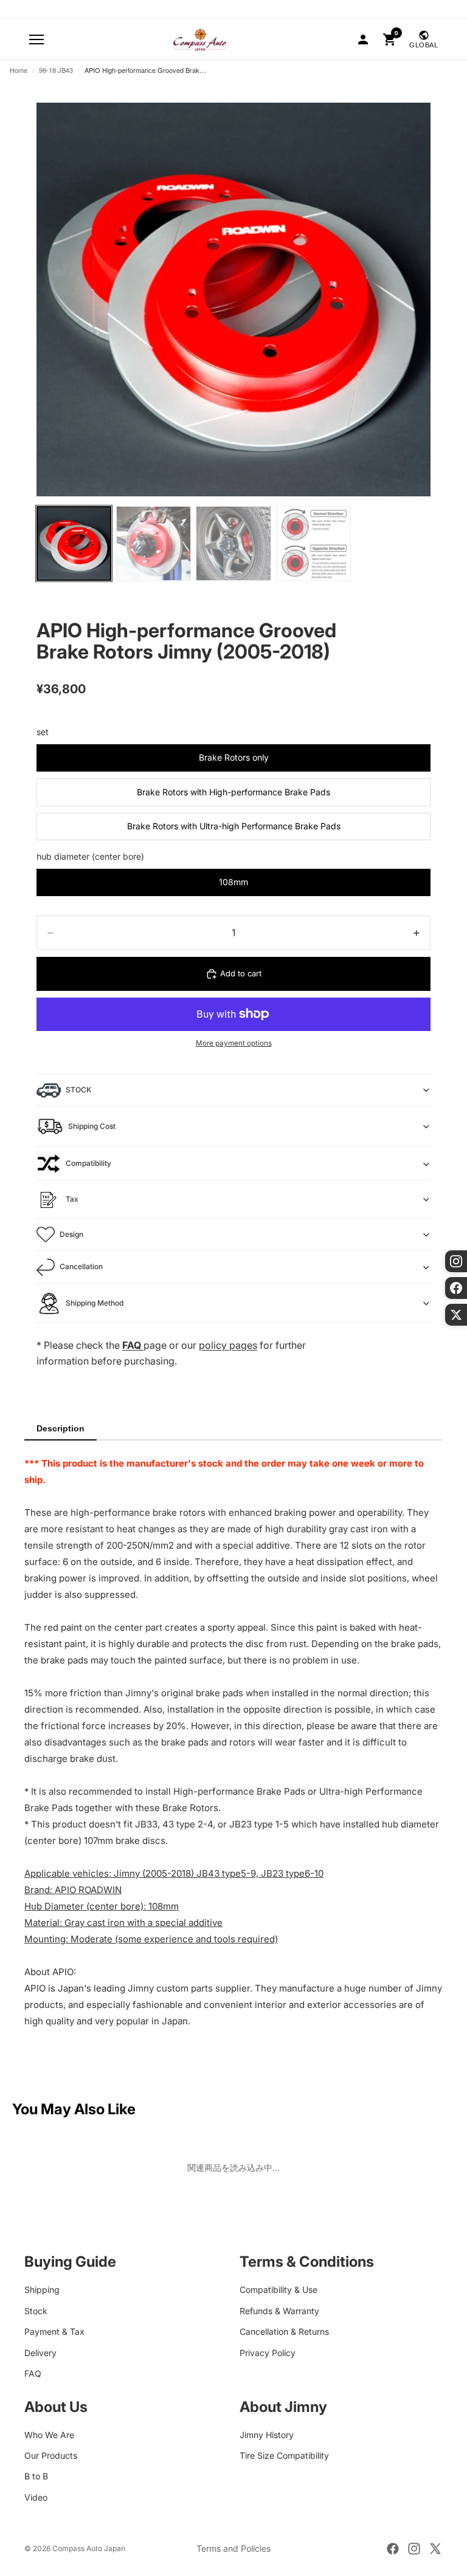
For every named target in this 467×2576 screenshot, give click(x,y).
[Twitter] (435, 2549)
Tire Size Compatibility (284, 2455)
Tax (72, 1199)
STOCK (78, 1090)
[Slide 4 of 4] (313, 543)
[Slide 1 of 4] (74, 543)
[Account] (363, 39)
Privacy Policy (268, 2352)
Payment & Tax (54, 2331)
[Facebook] (393, 2549)
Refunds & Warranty (279, 2310)
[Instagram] (414, 2549)
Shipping (42, 2290)
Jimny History (267, 2434)
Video (36, 2497)
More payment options (234, 1043)
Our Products (51, 2455)
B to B (36, 2476)
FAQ (33, 2373)
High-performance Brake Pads (239, 1791)
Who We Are (49, 2434)
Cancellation (81, 1266)
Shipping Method (95, 1303)
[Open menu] (36, 39)
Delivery (40, 2352)
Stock (36, 2310)
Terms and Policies (233, 2548)
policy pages (228, 1345)
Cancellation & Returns (284, 2331)
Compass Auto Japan (89, 2548)
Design (71, 1234)
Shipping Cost (92, 1126)
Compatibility (88, 1163)
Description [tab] (61, 1428)
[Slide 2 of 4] (154, 543)
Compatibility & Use (278, 2290)
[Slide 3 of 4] (233, 543)
